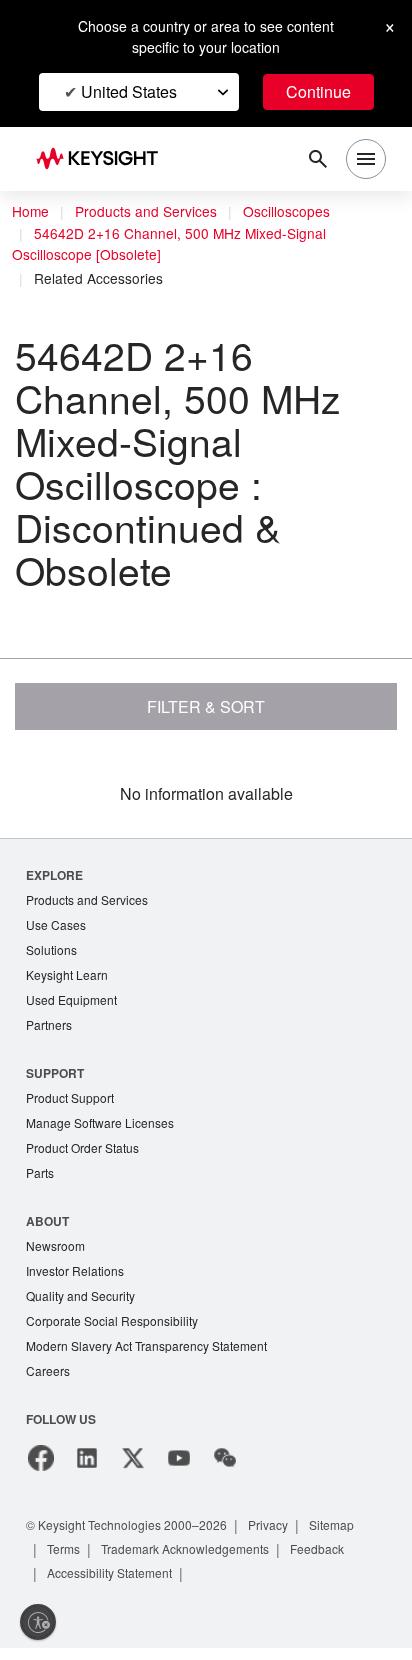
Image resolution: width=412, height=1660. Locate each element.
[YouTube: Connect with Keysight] (179, 1458)
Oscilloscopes (286, 211)
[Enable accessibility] (38, 1622)
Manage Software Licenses (100, 1122)
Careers (48, 1370)
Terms (63, 1549)
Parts (40, 1172)
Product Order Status (82, 1147)
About (47, 1221)
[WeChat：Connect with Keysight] (225, 1458)
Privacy (268, 1525)
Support (55, 1073)
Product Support (70, 1097)
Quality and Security (80, 1295)
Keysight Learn (67, 974)
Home (30, 211)
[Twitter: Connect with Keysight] (133, 1458)
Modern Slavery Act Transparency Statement (146, 1345)
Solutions (51, 949)
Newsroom (55, 1245)
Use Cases (56, 924)
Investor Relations (75, 1270)
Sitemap (331, 1525)
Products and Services (146, 211)
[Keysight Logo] (103, 159)
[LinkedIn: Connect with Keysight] (87, 1458)
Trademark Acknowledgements (185, 1549)
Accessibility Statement (109, 1573)
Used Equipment (71, 999)
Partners (49, 1024)
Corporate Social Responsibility (112, 1320)
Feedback (317, 1549)
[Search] (318, 159)
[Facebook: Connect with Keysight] (41, 1458)
